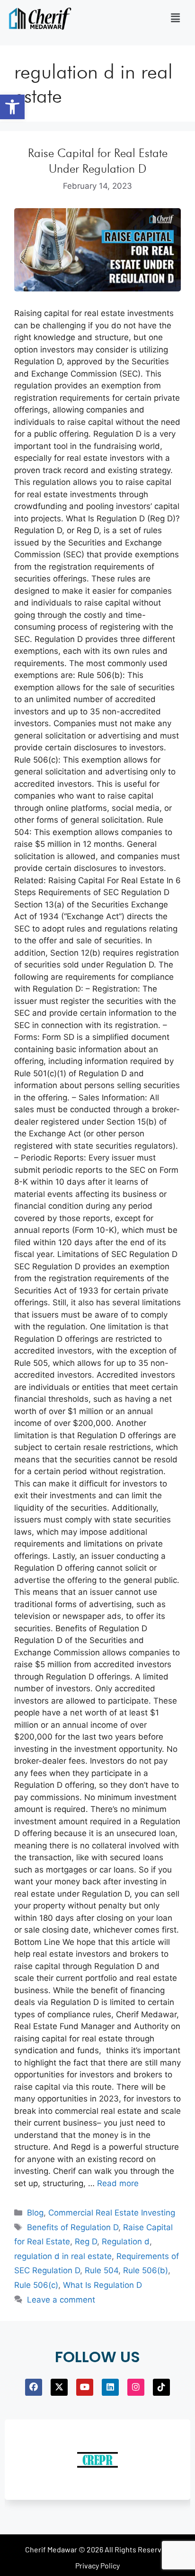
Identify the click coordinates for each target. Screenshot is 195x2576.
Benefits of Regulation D (73, 2227)
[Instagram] (136, 2387)
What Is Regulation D (102, 2285)
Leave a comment (61, 2300)
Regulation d (126, 2242)
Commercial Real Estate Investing (112, 2213)
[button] (12, 107)
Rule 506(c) (36, 2285)
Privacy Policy (97, 2565)
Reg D (86, 2242)
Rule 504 (102, 2270)
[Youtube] (85, 2387)
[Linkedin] (110, 2387)
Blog (35, 2213)
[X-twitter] (59, 2387)
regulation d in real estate (63, 2256)
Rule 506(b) (146, 2270)
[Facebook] (34, 2387)
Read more (118, 2183)
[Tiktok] (161, 2387)
